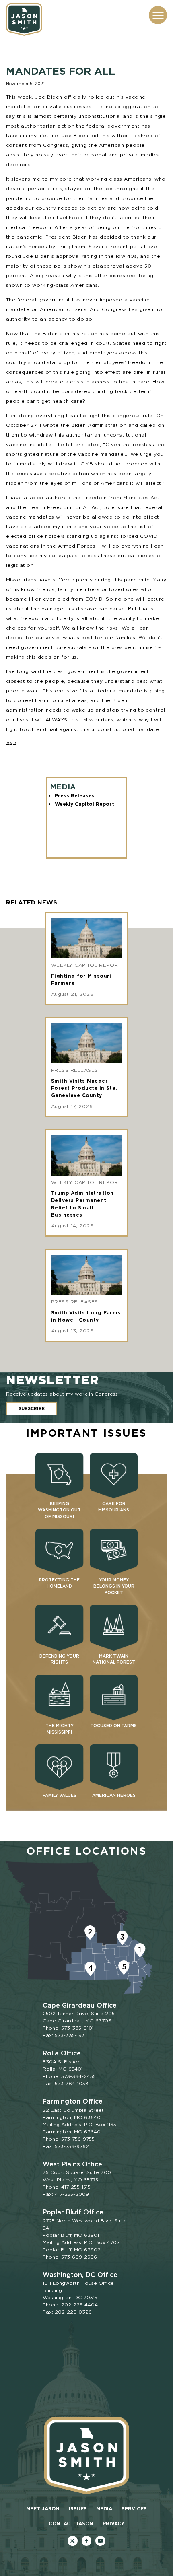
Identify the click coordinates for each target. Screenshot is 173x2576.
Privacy (113, 2523)
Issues (78, 2509)
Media (104, 2509)
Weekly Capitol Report (84, 804)
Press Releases (75, 796)
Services (134, 2509)
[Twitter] (73, 2541)
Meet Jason (43, 2509)
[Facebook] (87, 2541)
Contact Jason (71, 2523)
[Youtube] (100, 2541)
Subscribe (32, 1409)
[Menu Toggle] (158, 15)
